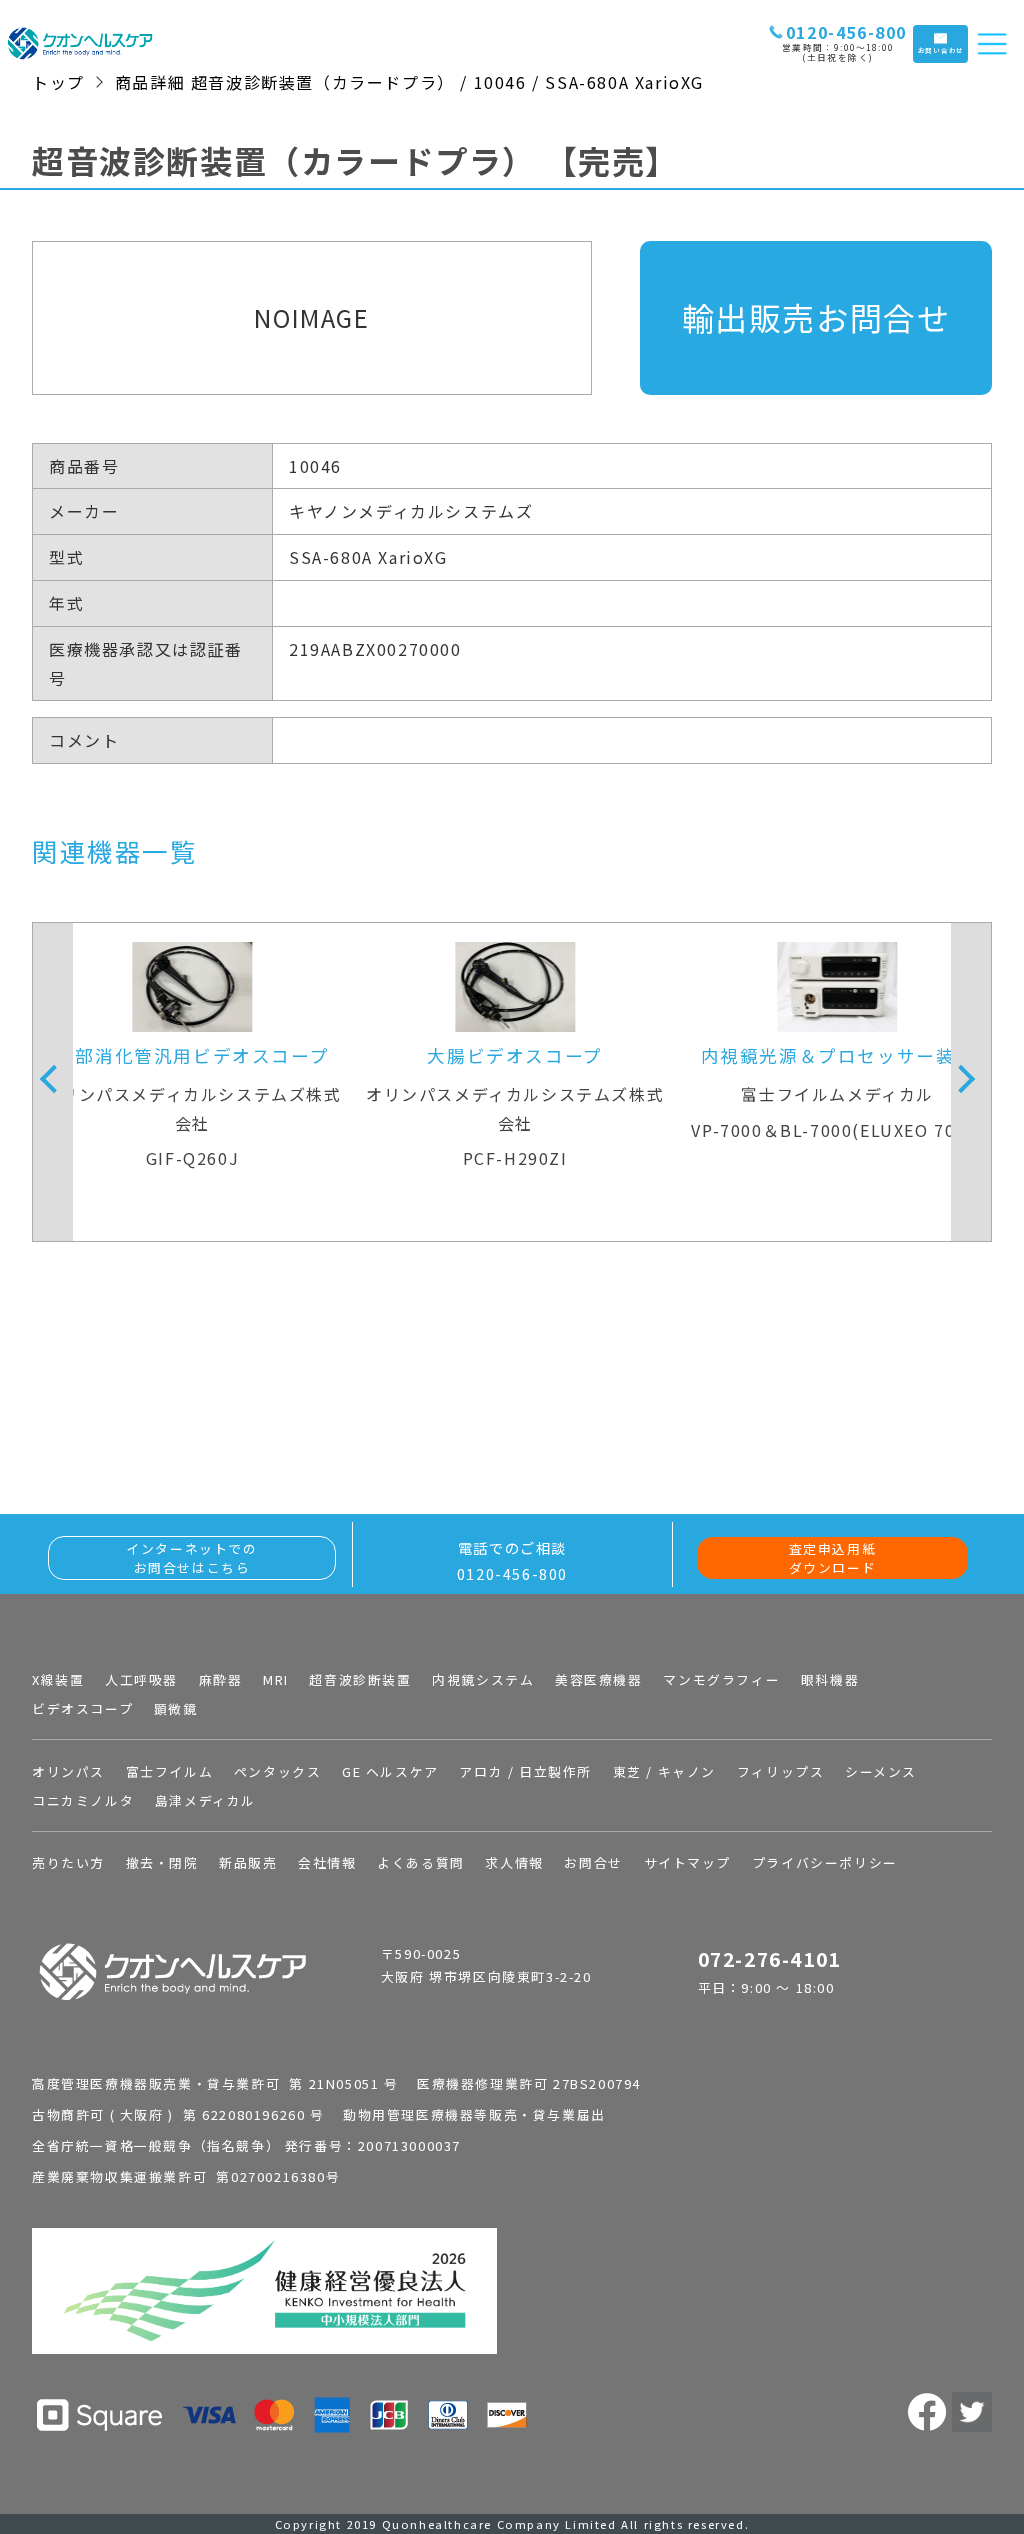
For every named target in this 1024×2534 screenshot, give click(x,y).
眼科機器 (830, 1679)
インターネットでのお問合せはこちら (191, 1558)
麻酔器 (221, 1679)
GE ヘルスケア (390, 1771)
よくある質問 (421, 1862)
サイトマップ (688, 1862)
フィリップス (781, 1771)
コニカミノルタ (83, 1800)
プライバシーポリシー (825, 1862)
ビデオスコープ (82, 1708)
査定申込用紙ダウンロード (833, 1558)
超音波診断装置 (360, 1679)
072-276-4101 (769, 1959)
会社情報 (327, 1862)
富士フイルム (170, 1771)
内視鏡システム (483, 1679)
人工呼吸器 (141, 1679)
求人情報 (514, 1862)
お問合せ (593, 1862)
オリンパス (68, 1771)
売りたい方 (68, 1862)
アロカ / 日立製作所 (525, 1771)
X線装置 (58, 1679)
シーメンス (881, 1771)
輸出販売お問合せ (816, 317)
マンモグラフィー (721, 1679)
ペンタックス (278, 1771)
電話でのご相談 (512, 1560)
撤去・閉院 (162, 1862)
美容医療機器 (599, 1679)
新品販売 (248, 1862)
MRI (276, 1679)
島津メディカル (205, 1800)
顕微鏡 (176, 1708)
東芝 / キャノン (664, 1771)
